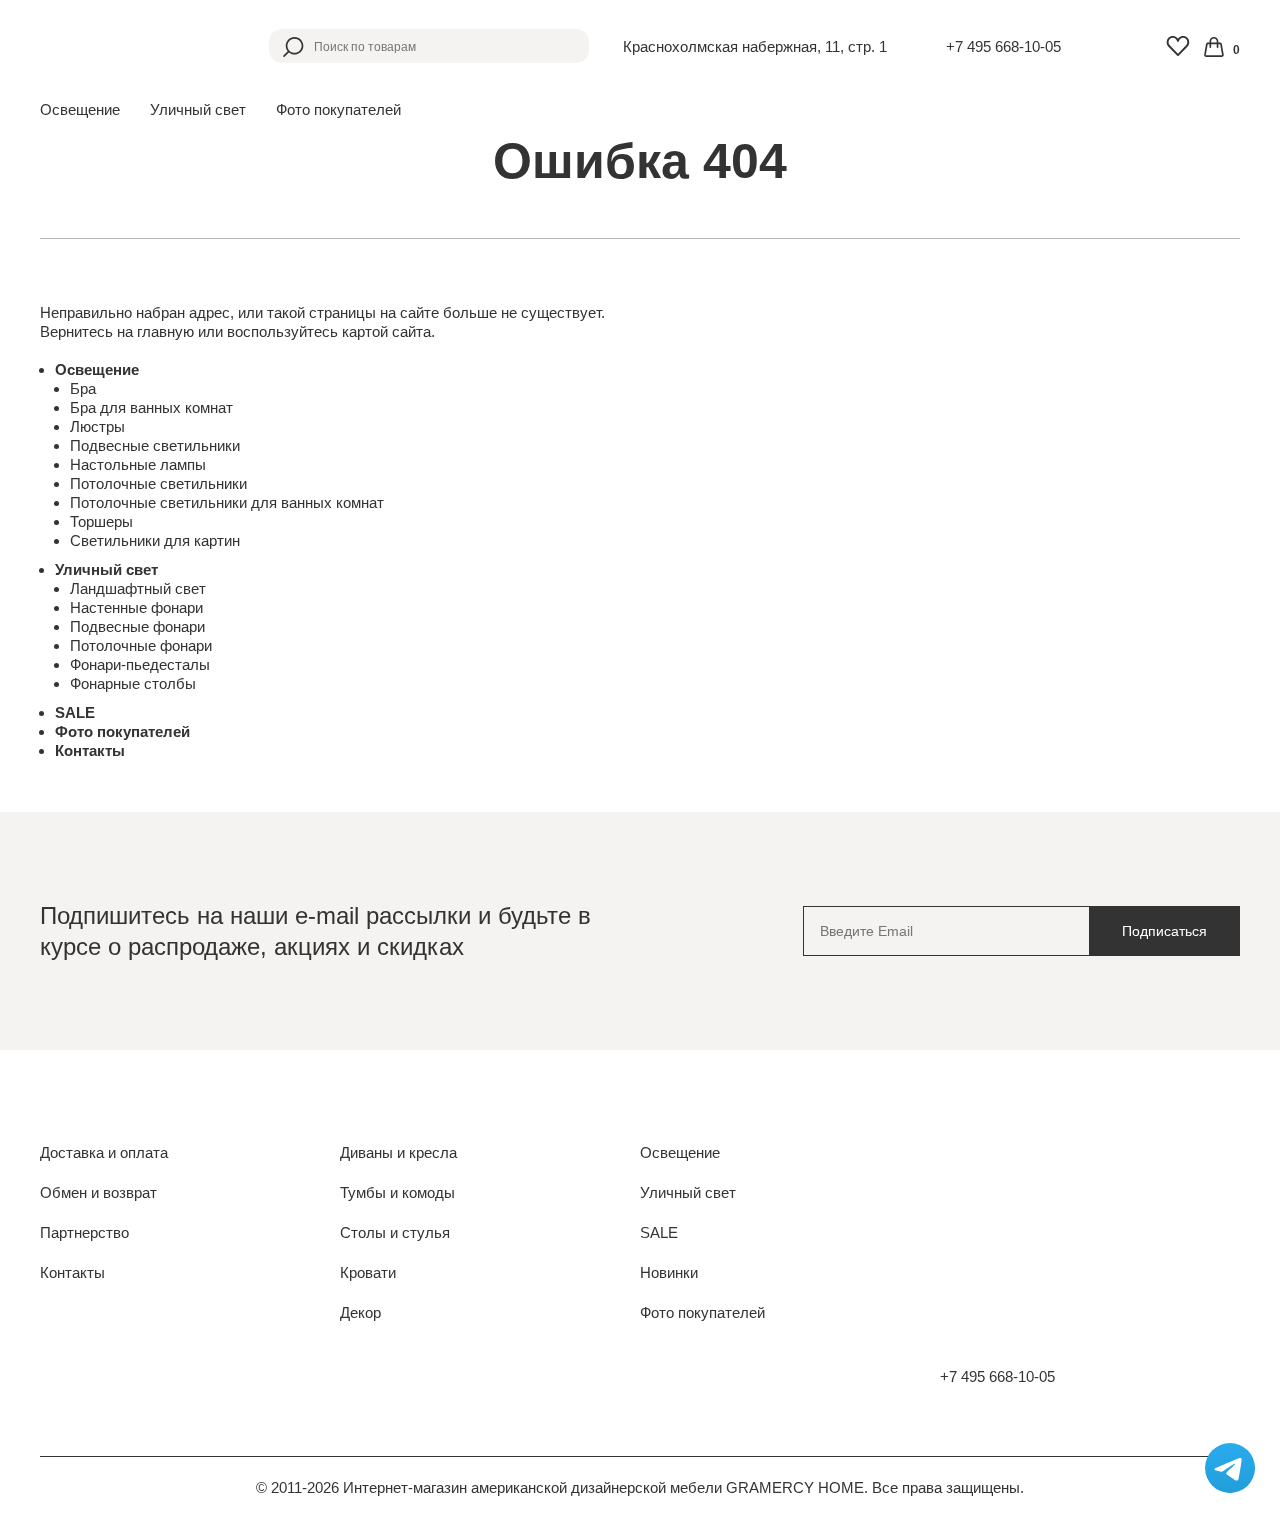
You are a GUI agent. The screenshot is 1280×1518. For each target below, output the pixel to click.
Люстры (97, 426)
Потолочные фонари (141, 645)
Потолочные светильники (158, 483)
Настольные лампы (138, 464)
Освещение (97, 369)
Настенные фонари (136, 607)
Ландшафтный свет (138, 588)
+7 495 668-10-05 (1003, 46)
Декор (360, 1312)
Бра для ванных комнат (151, 407)
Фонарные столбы (133, 683)
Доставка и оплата (104, 1152)
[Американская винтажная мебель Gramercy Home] (137, 46)
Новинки (669, 1272)
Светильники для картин (155, 540)
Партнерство (84, 1232)
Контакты (90, 750)
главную (165, 331)
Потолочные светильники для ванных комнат (227, 502)
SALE (75, 712)
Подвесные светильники (155, 445)
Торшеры (101, 521)
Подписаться (1164, 931)
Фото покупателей (338, 109)
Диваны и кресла (398, 1152)
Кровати (368, 1272)
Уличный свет (106, 569)
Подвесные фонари (137, 626)
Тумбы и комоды (397, 1192)
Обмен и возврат (98, 1192)
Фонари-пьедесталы (140, 664)
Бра (83, 388)
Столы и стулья (395, 1232)
